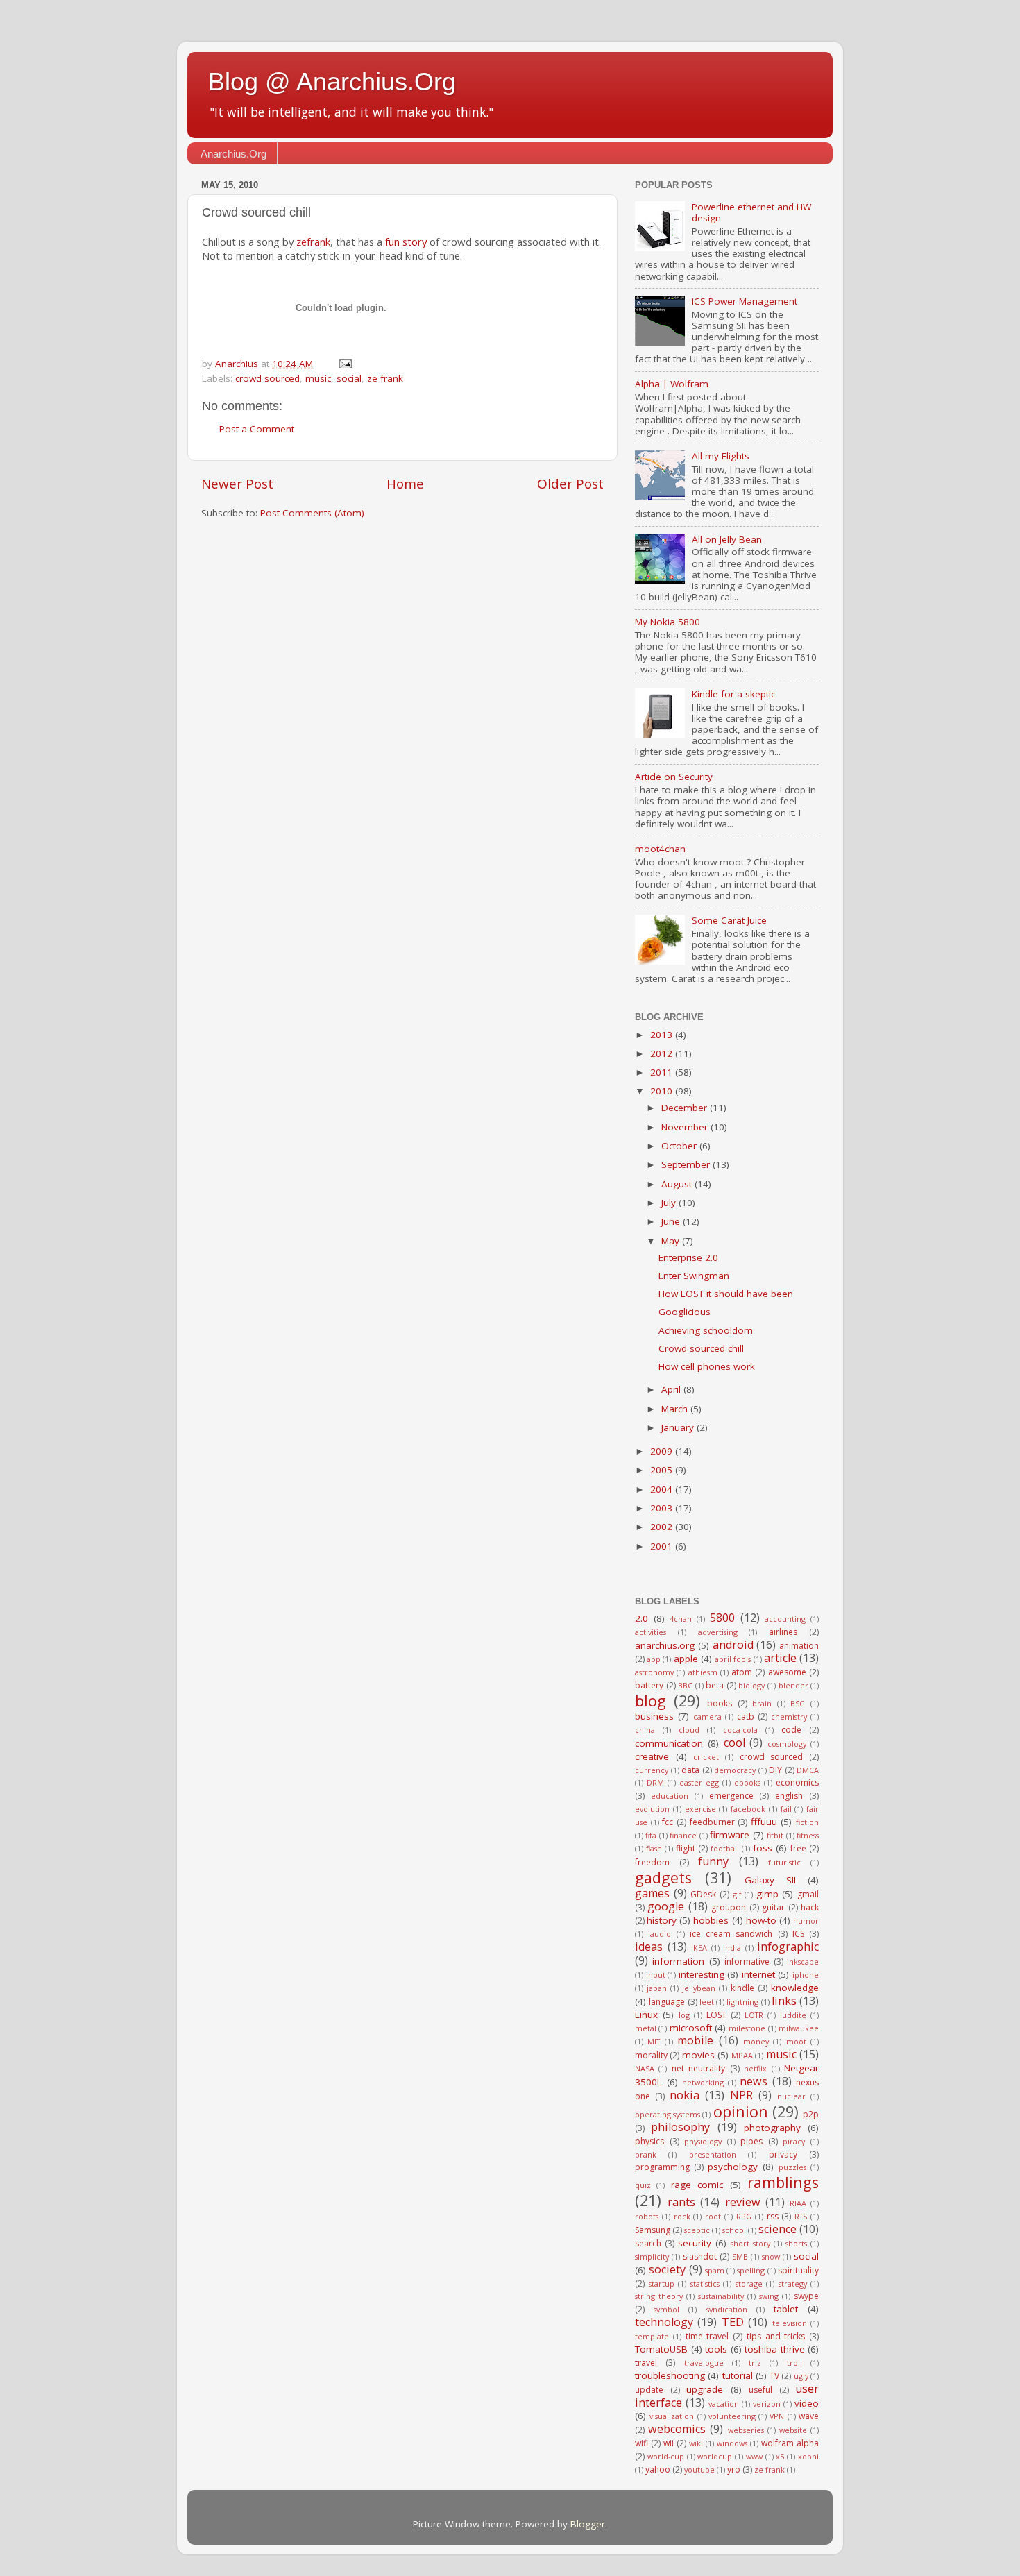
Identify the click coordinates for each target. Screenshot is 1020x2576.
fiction (807, 1822)
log (684, 2015)
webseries (746, 2430)
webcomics (677, 2429)
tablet (786, 2309)
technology (664, 2322)
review (743, 2202)
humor (806, 1921)
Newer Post (237, 484)
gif (737, 1894)
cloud (689, 1730)
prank (646, 2154)
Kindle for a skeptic (733, 694)
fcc (668, 1822)
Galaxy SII (770, 1880)
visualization (672, 2416)
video (807, 2403)
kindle (742, 1988)
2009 (663, 1451)
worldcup (715, 2456)
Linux (646, 2015)
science (777, 2229)
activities (651, 1632)
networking (703, 2082)
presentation (713, 2154)
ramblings (783, 2182)
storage (749, 2283)
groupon (729, 1907)
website (793, 2430)
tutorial (738, 2375)
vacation (724, 2404)
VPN (777, 2416)
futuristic (784, 1862)
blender (793, 1685)
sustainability (721, 2296)
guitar (773, 1907)
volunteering (732, 2416)
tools (716, 2349)
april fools (733, 1659)
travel (646, 2363)
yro (734, 2469)
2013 (663, 1035)
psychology (733, 2167)
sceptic (697, 2230)
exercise (700, 1809)
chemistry (789, 1717)
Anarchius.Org (233, 154)
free (798, 1848)
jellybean (699, 1988)
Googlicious (685, 1312)
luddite (793, 2015)
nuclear (791, 2096)
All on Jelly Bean (727, 539)
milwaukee (799, 2028)
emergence (731, 1796)
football (725, 1848)
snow (771, 2256)
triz (755, 2363)
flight (686, 1848)
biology (751, 1685)
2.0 (641, 1618)
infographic (788, 1947)
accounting (785, 1619)
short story (750, 2243)
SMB (740, 2256)
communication (669, 1743)
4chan (681, 1619)
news (754, 2081)
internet (758, 1974)
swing (769, 2296)
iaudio (660, 1934)
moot (796, 2041)
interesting (702, 1974)
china (645, 1730)
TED (733, 2322)
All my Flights (721, 456)
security (695, 2243)
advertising (718, 1632)
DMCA (808, 1770)
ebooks (747, 1782)
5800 (722, 1618)
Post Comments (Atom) (312, 513)
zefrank (313, 241)
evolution (652, 1809)
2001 (663, 1546)
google (666, 1906)
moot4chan (660, 849)
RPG (744, 2216)
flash (654, 1848)
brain (762, 1703)
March (676, 1409)
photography (772, 2128)
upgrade (705, 2389)
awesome (787, 1672)
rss (773, 2216)
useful (760, 2390)
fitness (808, 1835)
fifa (651, 1835)
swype (806, 2296)
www (754, 2456)
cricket (706, 1757)
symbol (666, 2309)
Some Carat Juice (729, 920)
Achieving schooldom (706, 1330)
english (789, 1796)
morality (651, 2055)
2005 (663, 1470)
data (690, 1770)
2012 (663, 1053)
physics (649, 2141)
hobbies (711, 1920)
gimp (767, 1894)
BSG (798, 1703)
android (733, 1645)
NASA (645, 2068)
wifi (641, 2443)
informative (747, 1961)
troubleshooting (670, 2375)
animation (799, 1646)
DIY (775, 1770)
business (654, 1716)
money (756, 2041)
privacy (783, 2154)
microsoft (691, 2028)
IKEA (699, 1948)
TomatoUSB (661, 2349)
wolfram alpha (790, 2443)
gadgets (663, 1878)
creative (652, 1756)
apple (686, 1659)
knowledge (795, 1988)
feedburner (712, 1822)
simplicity (652, 2256)
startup (662, 2283)
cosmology (787, 1744)
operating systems (668, 2114)
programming (662, 2167)
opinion (741, 2111)
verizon (767, 2404)
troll (794, 2363)
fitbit (775, 1835)
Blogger (588, 2524)
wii (669, 2443)
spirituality (798, 2270)
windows (732, 2443)
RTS (801, 2216)
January (679, 1427)
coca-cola (740, 1730)
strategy (793, 2283)
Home (405, 484)
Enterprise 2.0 (688, 1257)
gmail (808, 1894)
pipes (751, 2141)
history (662, 1920)
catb (746, 1717)
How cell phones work (707, 1366)
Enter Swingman (694, 1276)
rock (682, 2216)
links (784, 2001)
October (680, 1146)
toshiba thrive (775, 2349)
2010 (663, 1091)
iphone (806, 1975)
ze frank (385, 378)
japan (657, 1988)
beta (715, 1685)
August (678, 1184)
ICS (798, 1934)
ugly (801, 2376)
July (670, 1203)
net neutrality (698, 2068)
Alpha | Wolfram (672, 384)
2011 (663, 1072)
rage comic (697, 2185)
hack (810, 1907)
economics (797, 1782)
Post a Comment (257, 429)
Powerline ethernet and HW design (751, 212)
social (349, 378)
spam (715, 2270)
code (791, 1730)
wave (809, 2416)
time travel (707, 2336)
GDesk (703, 1894)
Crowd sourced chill (701, 1348)
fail (786, 1809)
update (649, 2390)
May (672, 1241)
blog (651, 1701)
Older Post (570, 484)
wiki (696, 2443)
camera (707, 1717)
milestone (747, 2028)
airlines (783, 1632)
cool (734, 1743)
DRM (655, 1782)
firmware (730, 1835)
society (667, 2269)
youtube (699, 2469)
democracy (735, 1770)
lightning (742, 2002)
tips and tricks (776, 2336)
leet (707, 2002)
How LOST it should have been (726, 1294)
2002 (663, 1527)
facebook (748, 1809)
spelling (751, 2270)
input (656, 1975)
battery (649, 1685)
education (670, 1796)
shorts (796, 2243)
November (686, 1127)
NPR (741, 2095)
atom (742, 1672)
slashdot (700, 2256)
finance (683, 1835)
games (652, 1893)
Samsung (653, 2230)
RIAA (798, 2203)
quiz (643, 2185)
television (790, 2323)
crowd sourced (267, 378)
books (720, 1703)
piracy (794, 2141)
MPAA (742, 2055)
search (648, 2243)
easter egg (699, 1782)
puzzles (792, 2167)
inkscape (803, 1961)
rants (681, 2202)
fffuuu (764, 1822)
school (734, 2230)
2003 (663, 1508)
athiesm (703, 1672)
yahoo (658, 2469)
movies (698, 2055)
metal (646, 2028)
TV (774, 2376)
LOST (716, 2015)
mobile (695, 2040)
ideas (649, 1947)
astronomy (654, 1672)
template (652, 2336)
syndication (727, 2309)
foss (763, 1848)
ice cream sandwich (731, 1934)
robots (647, 2216)
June (672, 1221)
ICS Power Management (745, 301)
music (318, 378)
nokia (685, 2095)
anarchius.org (665, 1645)
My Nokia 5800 (668, 622)
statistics (705, 2283)
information (678, 1961)
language (667, 2002)
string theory (659, 2296)
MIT (654, 2041)
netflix (755, 2068)
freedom (652, 1862)
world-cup (666, 2456)
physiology (703, 2141)
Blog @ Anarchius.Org (332, 82)
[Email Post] (345, 364)
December (686, 1108)
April (672, 1389)
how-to (761, 1920)
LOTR (754, 2015)
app (654, 1659)
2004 (663, 1489)
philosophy (680, 2127)
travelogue (704, 2363)
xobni (808, 2456)
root (713, 2216)
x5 (780, 2456)
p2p (811, 2114)
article (780, 1658)
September (687, 1164)
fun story (406, 241)
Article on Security (674, 777)
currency (652, 1770)
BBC (685, 1685)
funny (713, 1861)
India (732, 1948)
